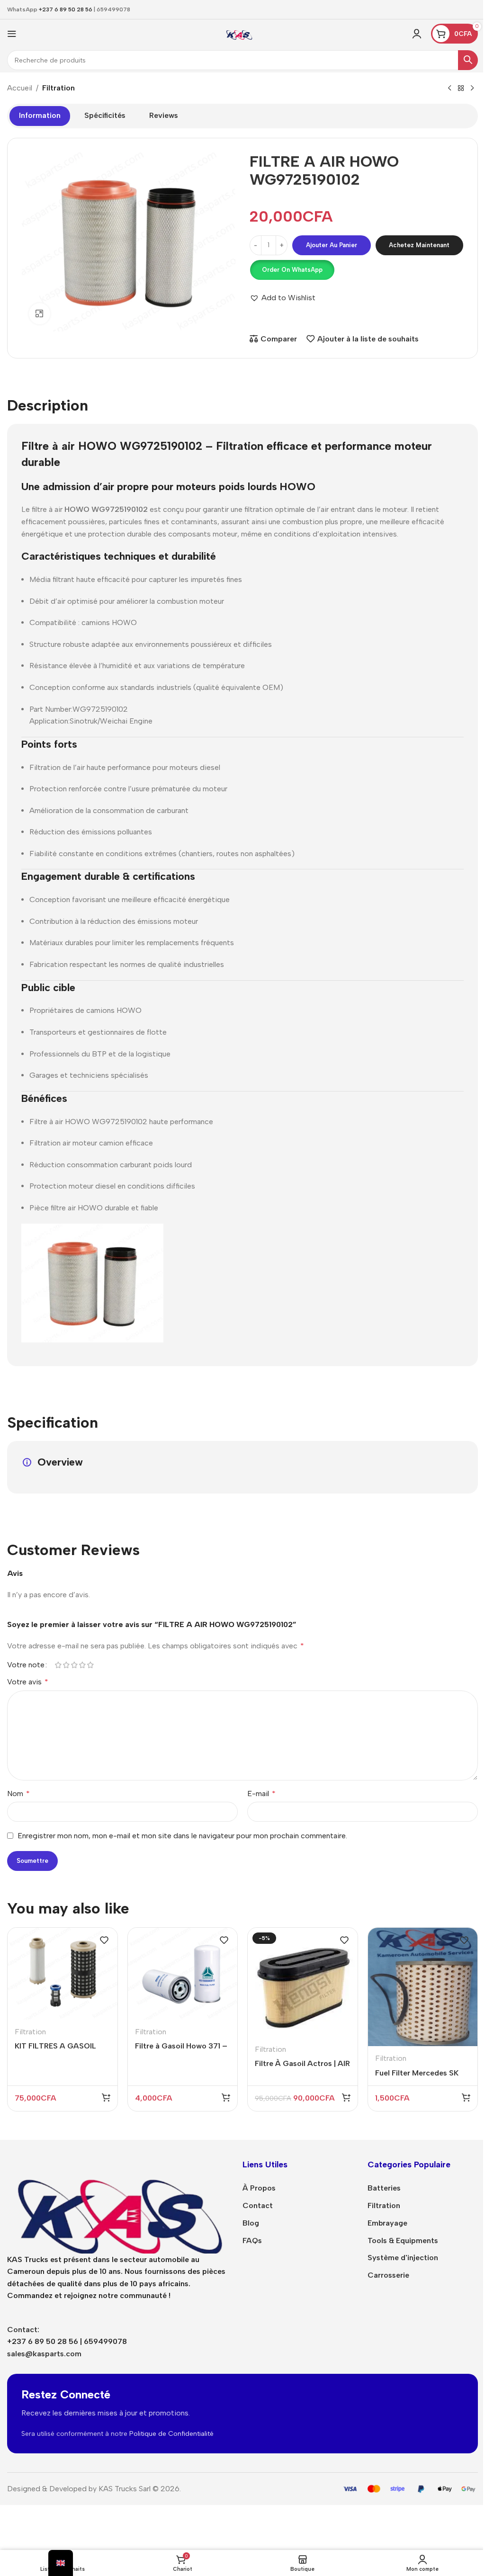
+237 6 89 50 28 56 (66, 9)
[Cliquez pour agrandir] (40, 314)
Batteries (384, 2188)
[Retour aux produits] (461, 89)
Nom (18, 1793)
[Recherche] (468, 60)
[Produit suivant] (472, 89)
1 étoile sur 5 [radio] (58, 1665)
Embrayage (387, 2223)
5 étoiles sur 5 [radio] (90, 1665)
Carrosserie (388, 2275)
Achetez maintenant (419, 245)
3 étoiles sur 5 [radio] (74, 1665)
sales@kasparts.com (44, 2354)
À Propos (259, 2188)
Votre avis (28, 1682)
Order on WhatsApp (292, 270)
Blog (251, 2223)
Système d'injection (403, 2258)
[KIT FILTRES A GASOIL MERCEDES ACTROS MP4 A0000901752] (63, 1974)
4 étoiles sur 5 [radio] (82, 1665)
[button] (292, 270)
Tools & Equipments (403, 2241)
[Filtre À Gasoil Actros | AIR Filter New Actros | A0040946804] (303, 1983)
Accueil (20, 88)
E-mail (261, 1793)
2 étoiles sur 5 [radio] (66, 1665)
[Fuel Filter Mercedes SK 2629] (423, 1987)
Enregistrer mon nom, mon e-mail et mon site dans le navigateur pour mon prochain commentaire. (182, 1836)
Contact (258, 2205)
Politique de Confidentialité (171, 2434)
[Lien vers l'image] (118, 2205)
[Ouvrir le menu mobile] (12, 34)
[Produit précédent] (449, 89)
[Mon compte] (417, 34)
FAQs (252, 2241)
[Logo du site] (239, 33)
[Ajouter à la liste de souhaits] (104, 1940)
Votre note (26, 1665)
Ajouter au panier (332, 245)
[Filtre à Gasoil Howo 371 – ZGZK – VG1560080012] (183, 1974)
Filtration (58, 88)
